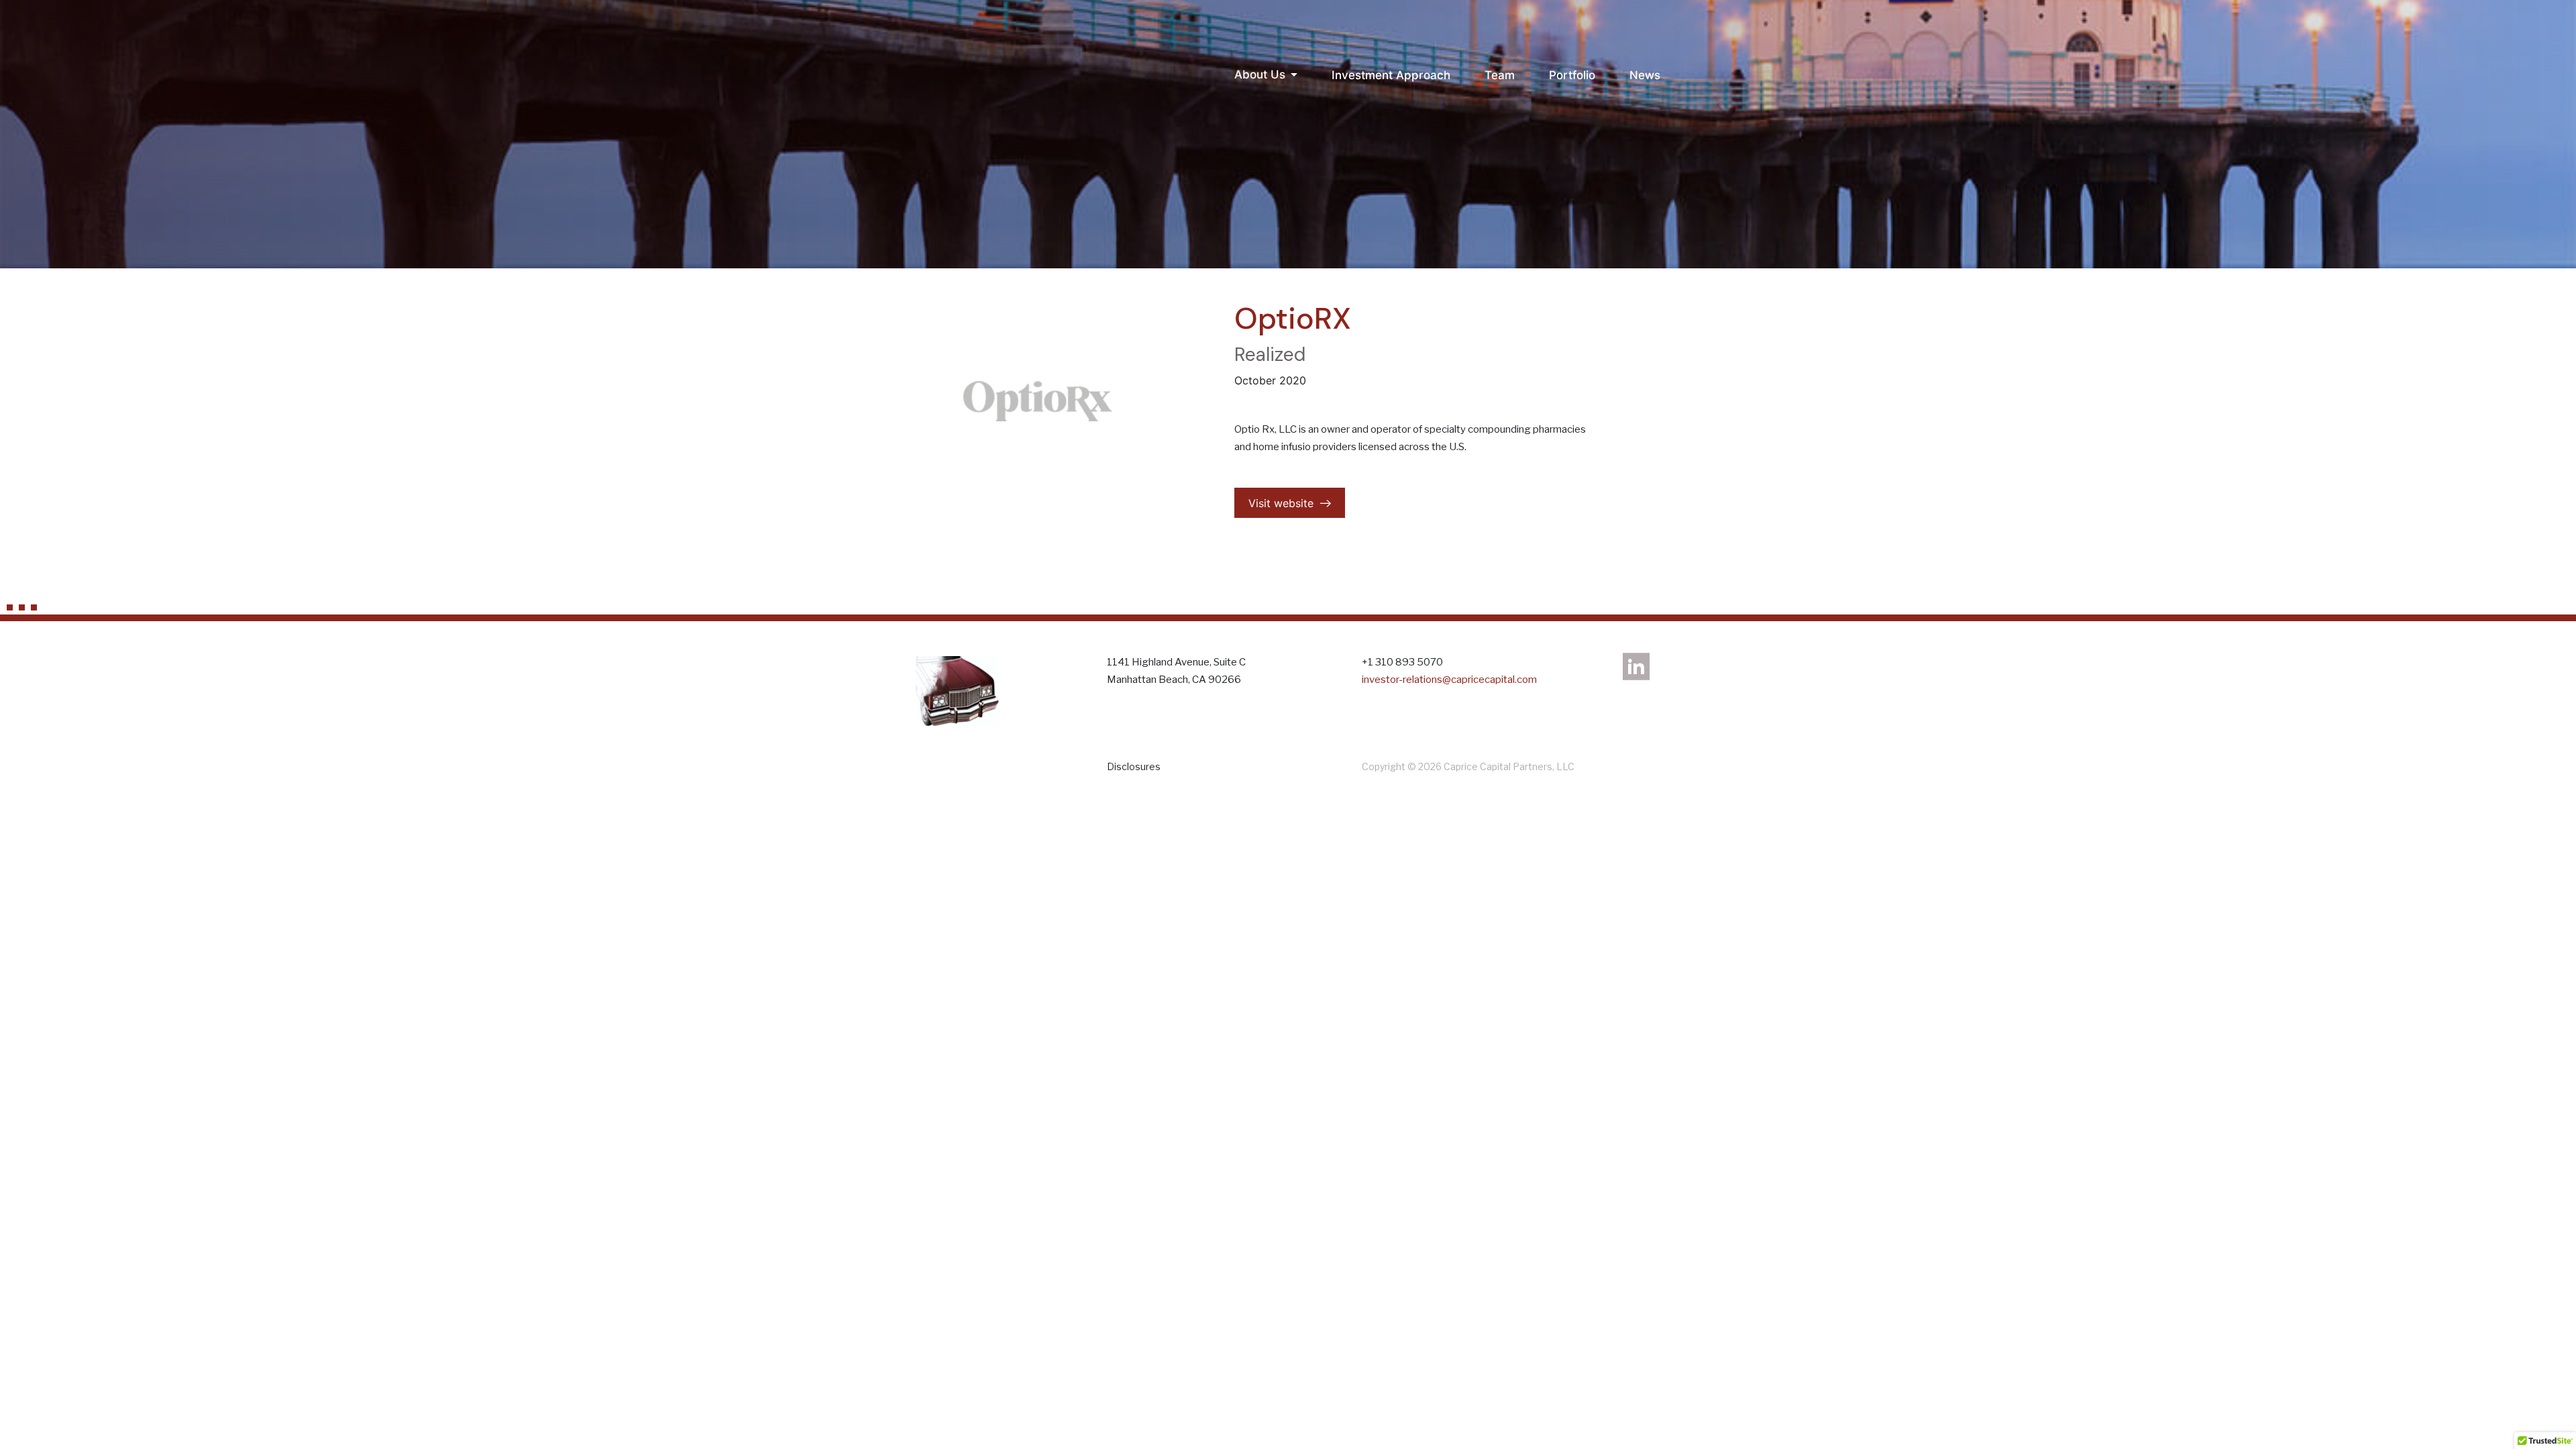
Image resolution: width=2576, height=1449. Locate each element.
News (1645, 75)
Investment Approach (1391, 75)
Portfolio (1572, 75)
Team (1500, 75)
